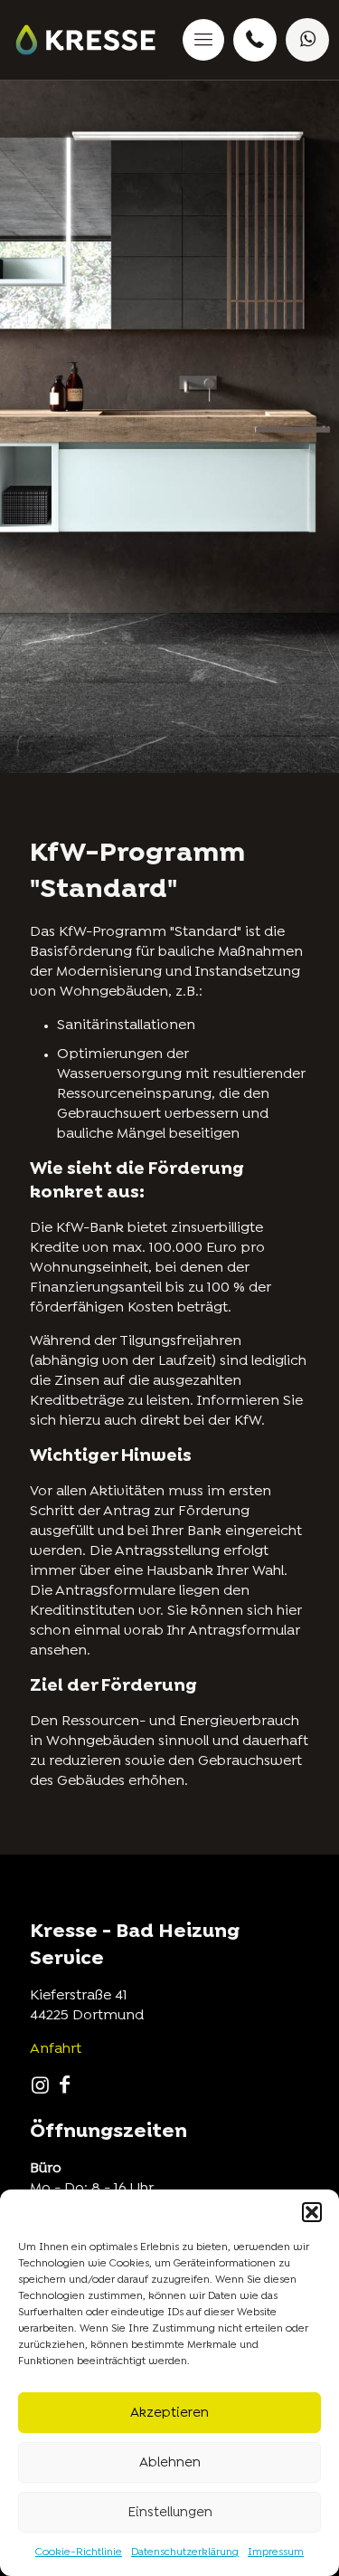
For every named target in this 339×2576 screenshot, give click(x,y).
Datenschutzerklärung (185, 2552)
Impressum (276, 2552)
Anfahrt (56, 2049)
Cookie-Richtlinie (79, 2552)
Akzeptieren (169, 2413)
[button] (312, 2212)
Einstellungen (170, 2513)
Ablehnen (170, 2463)
